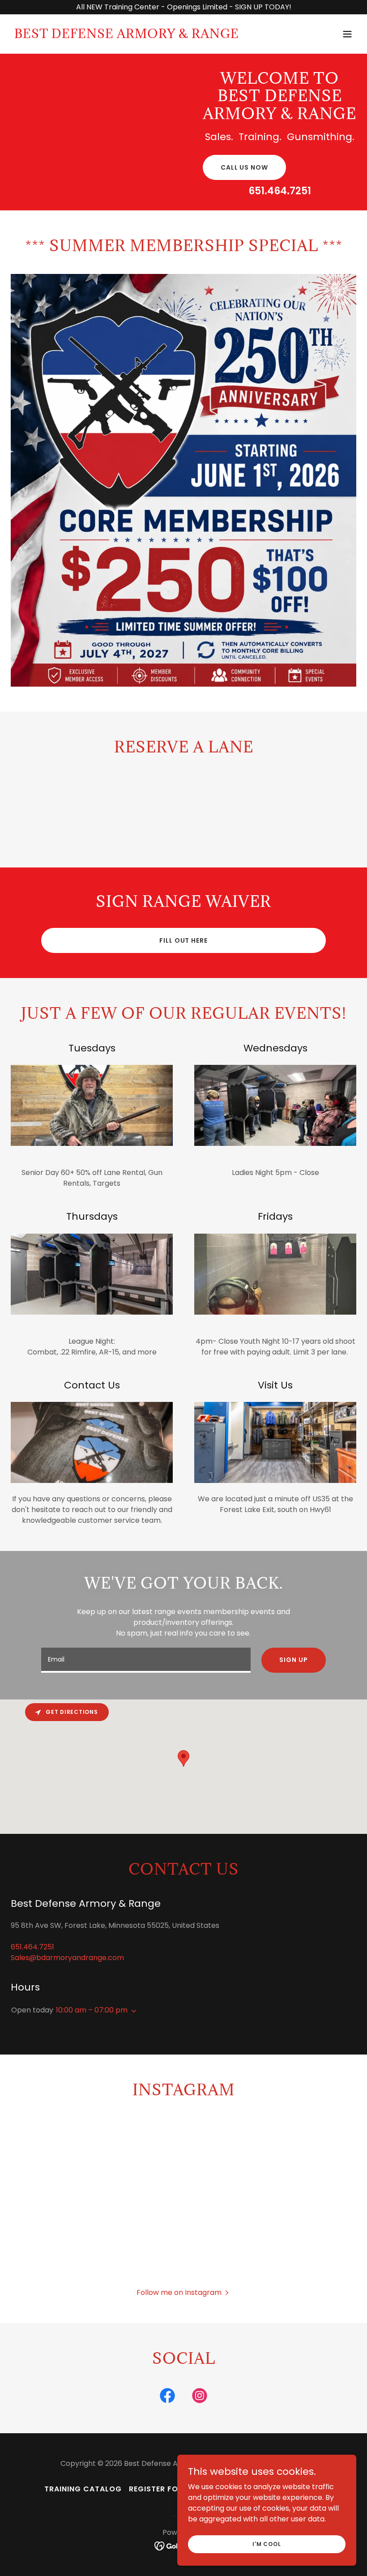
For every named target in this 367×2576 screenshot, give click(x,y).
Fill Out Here (183, 940)
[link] (127, 36)
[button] (347, 34)
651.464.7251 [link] (280, 191)
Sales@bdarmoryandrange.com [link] (67, 1958)
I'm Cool (267, 2544)
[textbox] (146, 1660)
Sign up (293, 1660)
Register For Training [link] (175, 2489)
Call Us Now (244, 167)
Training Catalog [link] (83, 2489)
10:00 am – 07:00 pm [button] (92, 2010)
